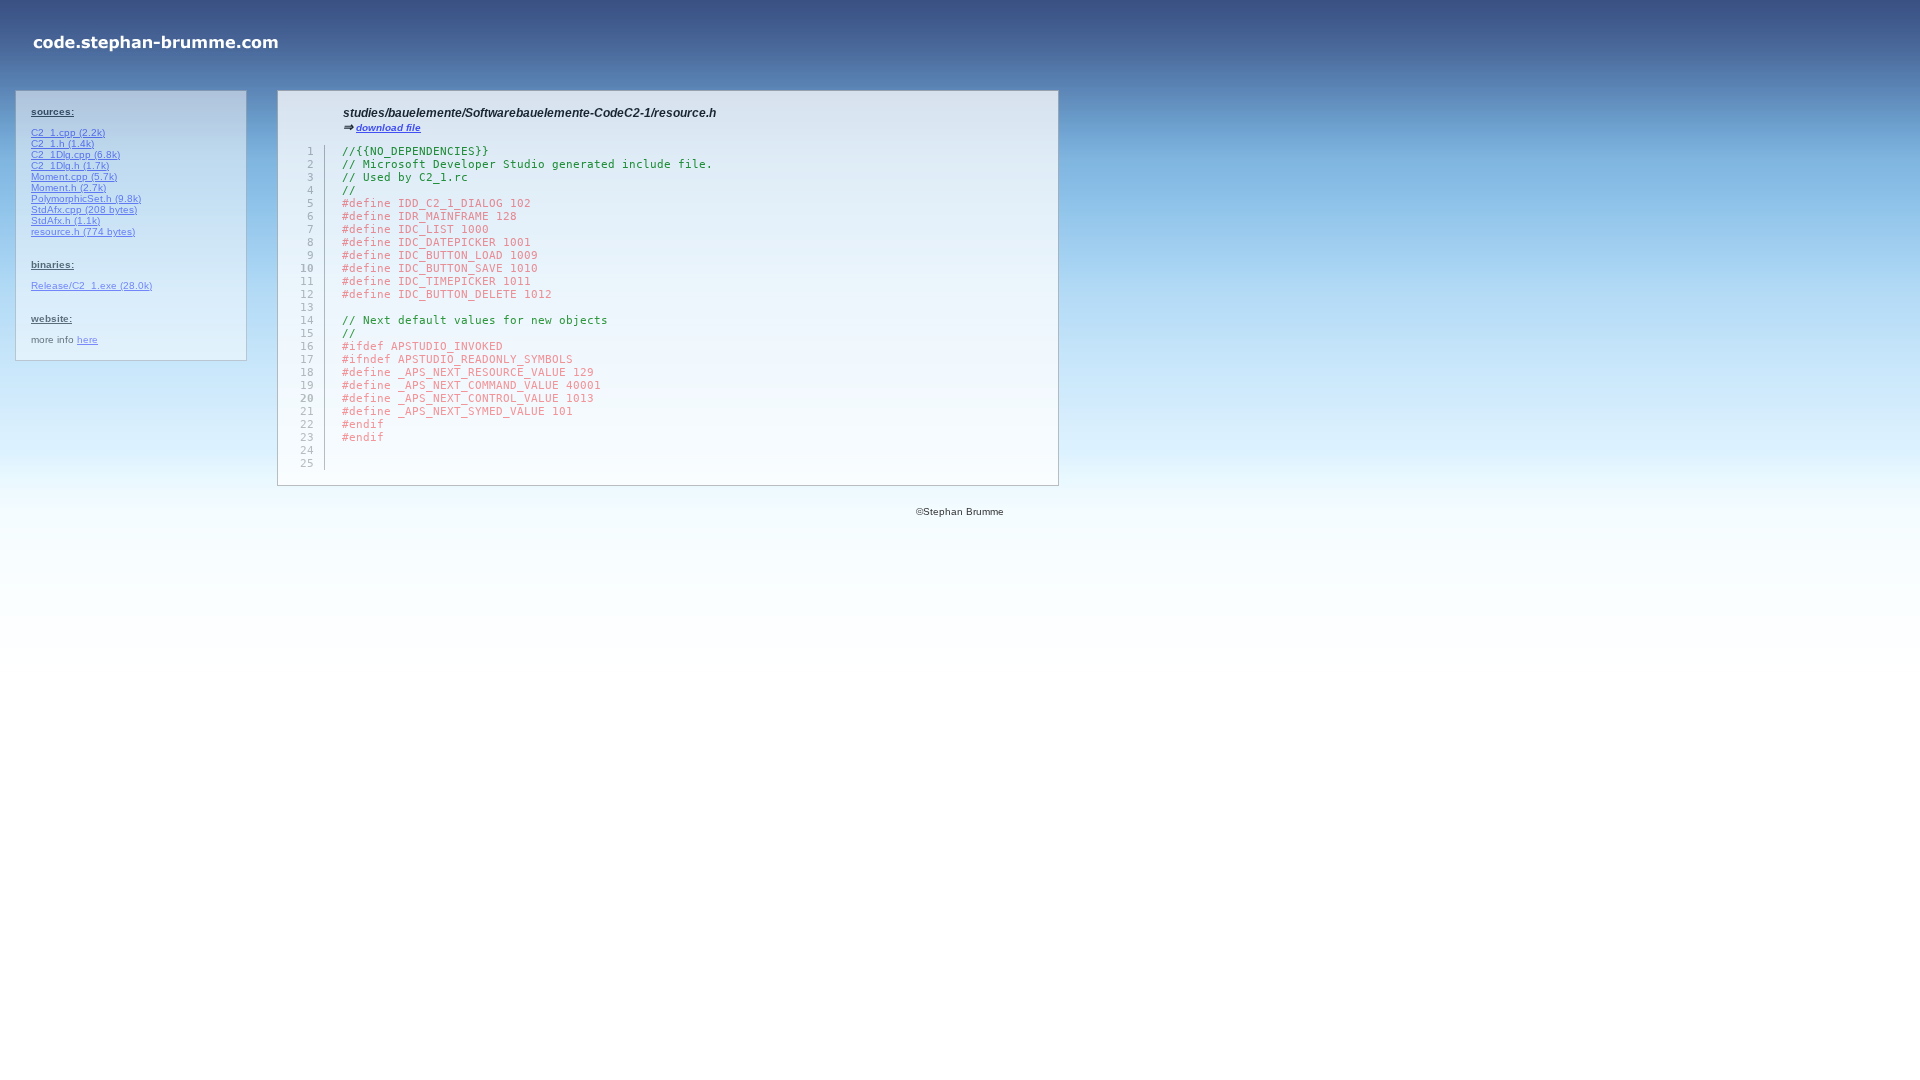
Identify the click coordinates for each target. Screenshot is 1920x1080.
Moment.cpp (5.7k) (74, 176)
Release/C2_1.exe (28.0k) (91, 285)
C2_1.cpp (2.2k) (68, 132)
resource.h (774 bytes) (83, 231)
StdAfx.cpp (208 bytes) (84, 209)
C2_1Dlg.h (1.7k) (70, 165)
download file (388, 127)
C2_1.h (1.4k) (62, 143)
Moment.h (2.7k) (68, 187)
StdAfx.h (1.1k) (65, 220)
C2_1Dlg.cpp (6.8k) (75, 154)
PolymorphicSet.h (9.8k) (86, 198)
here (87, 339)
